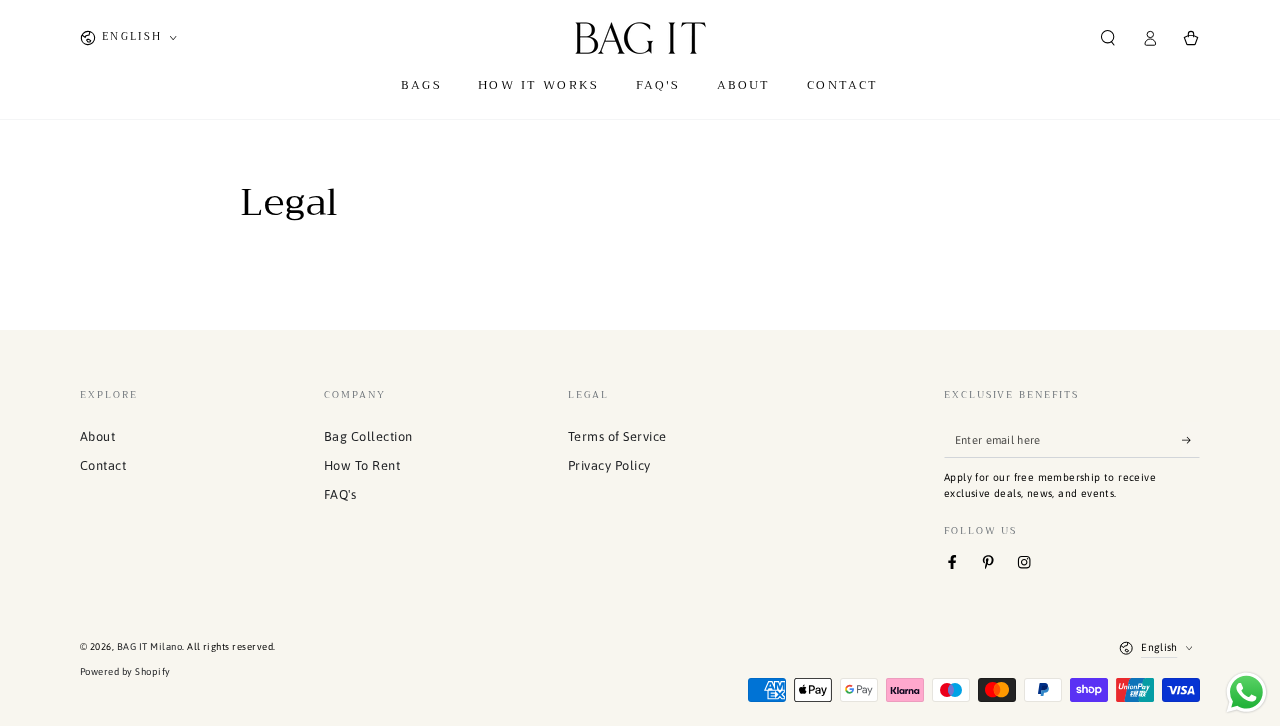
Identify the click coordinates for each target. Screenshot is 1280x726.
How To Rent (362, 465)
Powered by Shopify (125, 671)
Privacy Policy (609, 465)
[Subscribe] (1191, 439)
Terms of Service (617, 436)
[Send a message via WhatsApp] (1246, 692)
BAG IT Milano (149, 646)
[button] (1108, 37)
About (97, 436)
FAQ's (340, 494)
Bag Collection (368, 436)
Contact (103, 465)
